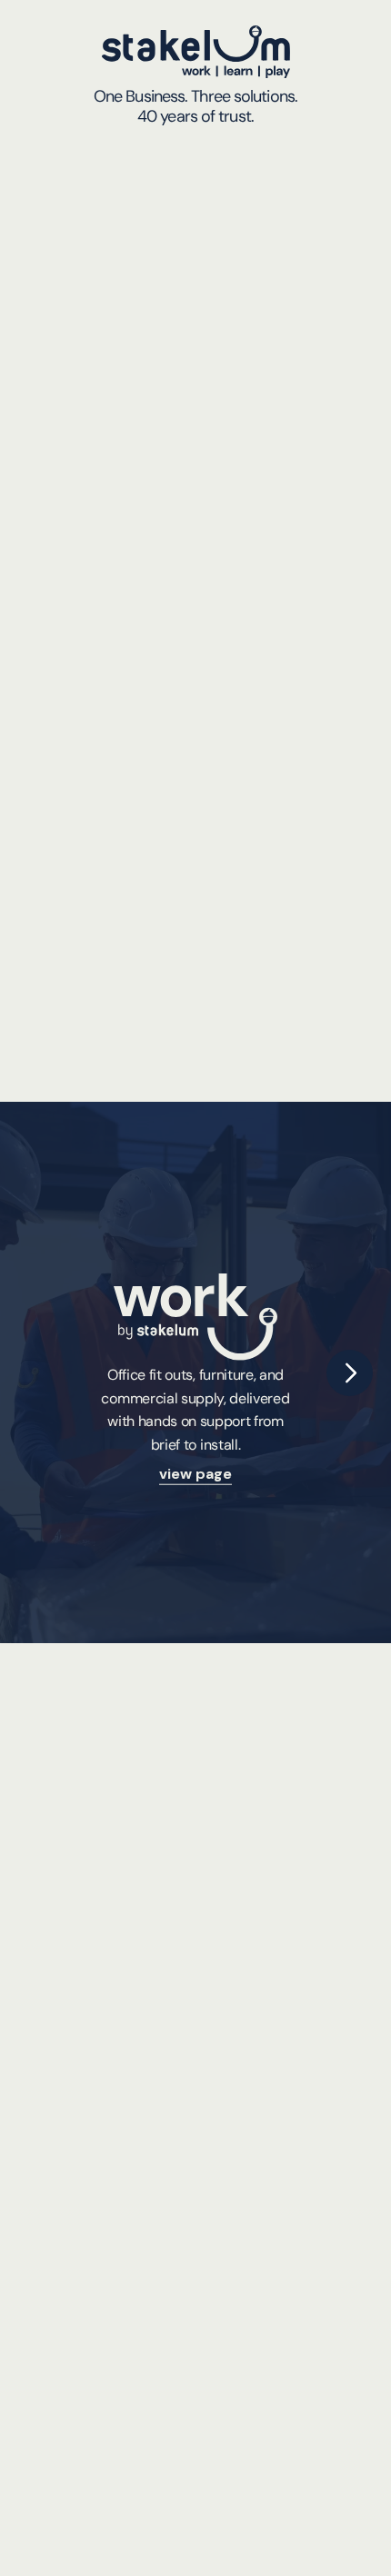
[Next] (350, 1373)
